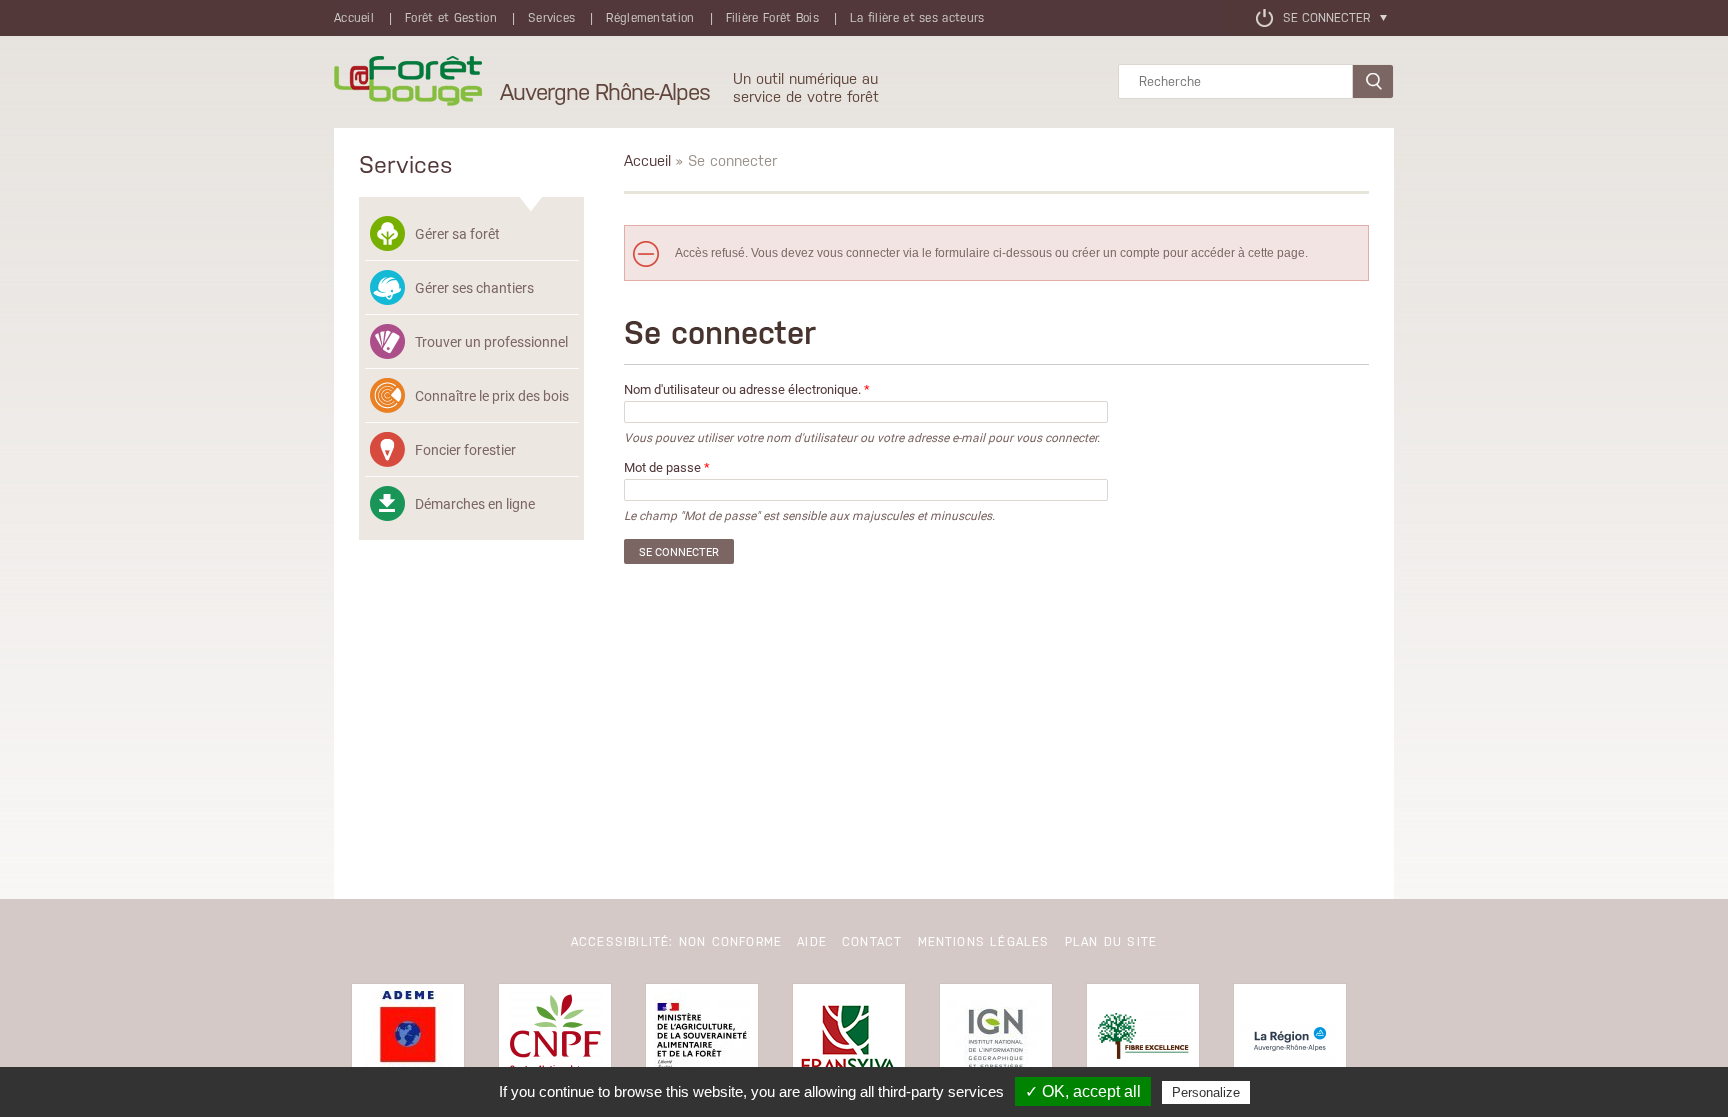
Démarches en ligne (475, 503)
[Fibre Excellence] (1143, 1040)
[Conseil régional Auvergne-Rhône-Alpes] (1290, 1040)
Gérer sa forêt (457, 233)
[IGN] (996, 1040)
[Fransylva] (849, 1040)
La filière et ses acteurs (917, 18)
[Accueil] (408, 82)
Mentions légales (984, 942)
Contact (872, 942)
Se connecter (1326, 18)
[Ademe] (408, 1040)
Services (551, 18)
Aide (812, 942)
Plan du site (1111, 942)
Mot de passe (667, 467)
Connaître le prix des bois (492, 395)
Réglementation (650, 18)
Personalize (1206, 1092)
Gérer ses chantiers (474, 287)
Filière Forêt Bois (772, 18)
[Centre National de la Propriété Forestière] (555, 1040)
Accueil (354, 18)
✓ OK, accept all (1083, 1091)
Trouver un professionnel (491, 341)
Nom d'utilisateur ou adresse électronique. (747, 389)
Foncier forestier (465, 449)
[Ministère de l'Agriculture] (702, 1040)
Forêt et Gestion (451, 18)
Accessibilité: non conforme (676, 942)
